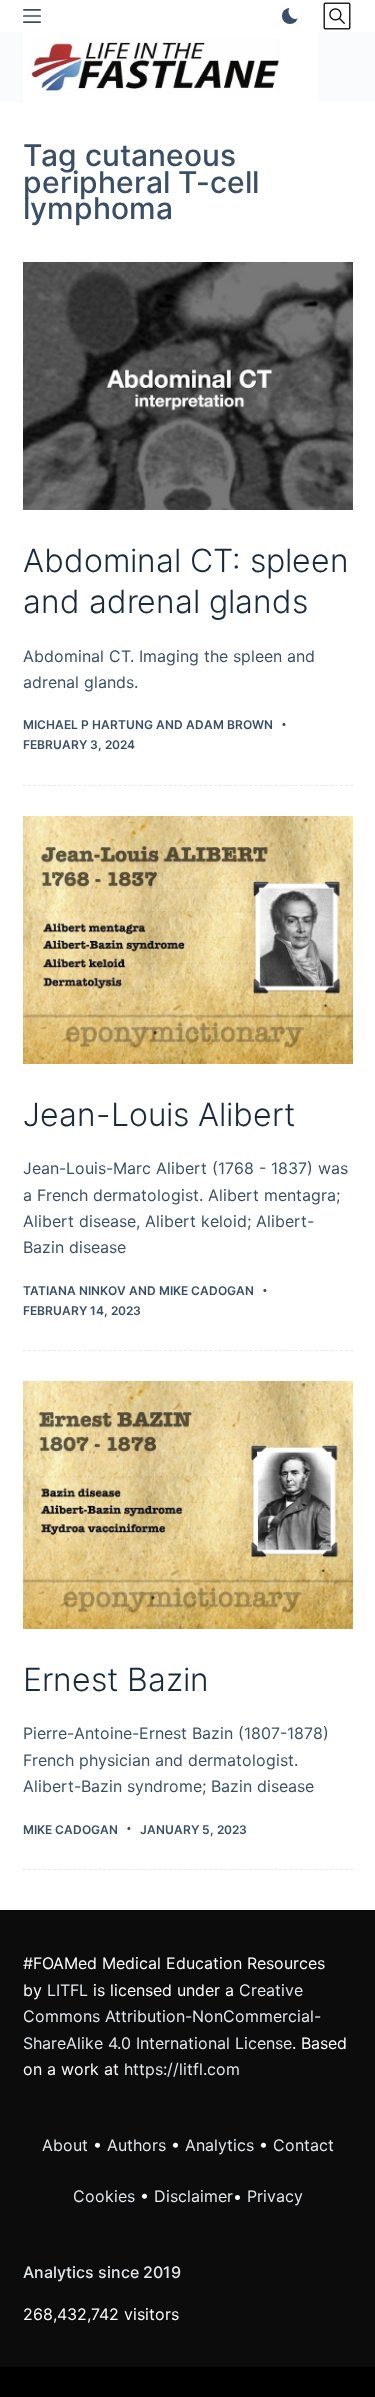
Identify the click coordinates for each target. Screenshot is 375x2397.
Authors (136, 2145)
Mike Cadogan (206, 1290)
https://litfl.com (182, 2069)
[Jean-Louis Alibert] (188, 940)
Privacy (275, 2196)
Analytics (219, 2145)
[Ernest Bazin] (188, 1505)
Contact (303, 2145)
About (65, 2145)
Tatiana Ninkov (74, 1290)
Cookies (106, 2196)
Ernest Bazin (116, 1679)
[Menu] (32, 16)
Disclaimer (193, 2196)
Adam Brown (229, 724)
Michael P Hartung (88, 724)
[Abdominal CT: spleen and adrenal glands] (188, 386)
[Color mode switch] (286, 16)
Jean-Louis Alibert (159, 1114)
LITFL (67, 1990)
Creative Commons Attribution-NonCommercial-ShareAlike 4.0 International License (172, 2016)
